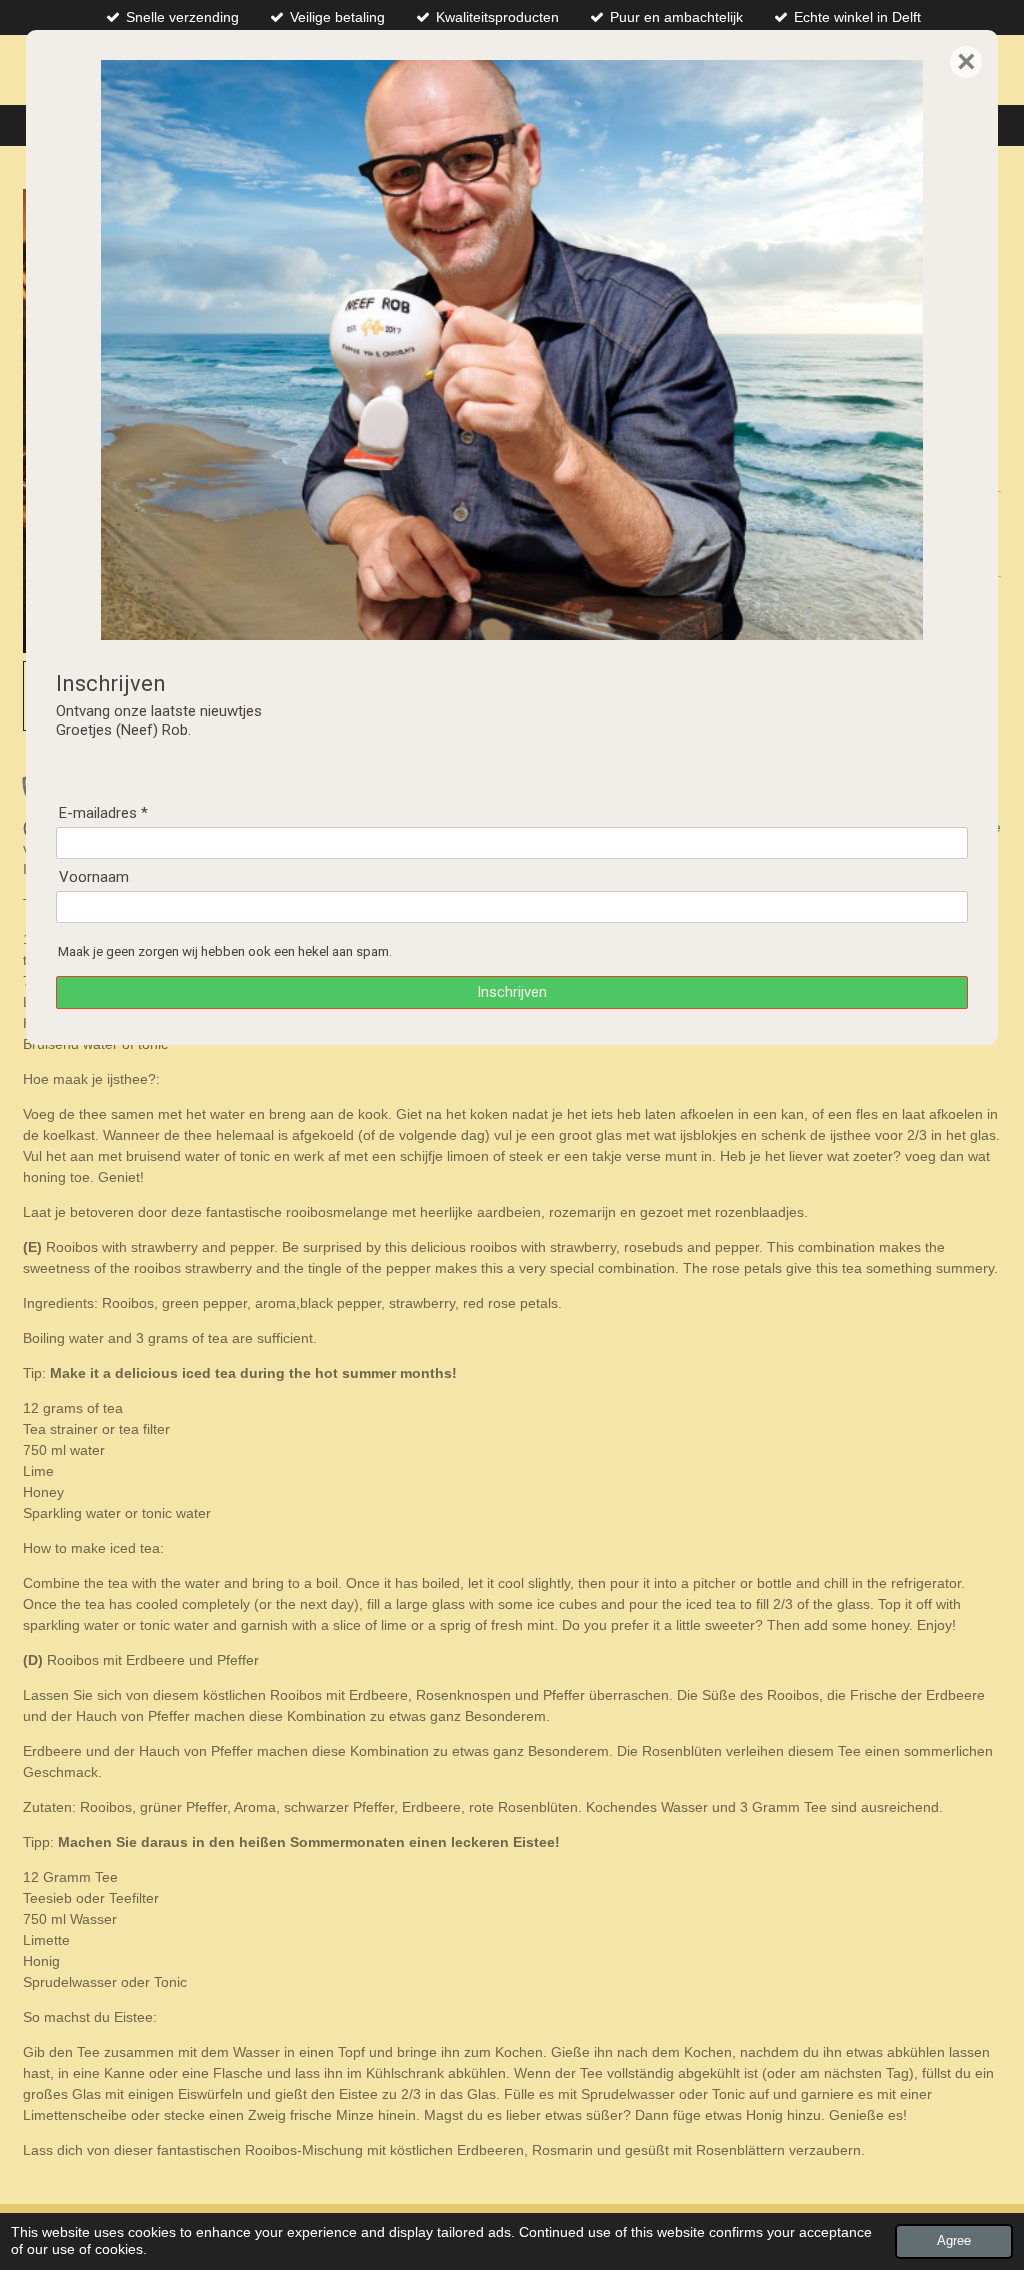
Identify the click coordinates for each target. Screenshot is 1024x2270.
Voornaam (94, 877)
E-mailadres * (103, 813)
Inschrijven (512, 992)
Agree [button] (954, 2241)
